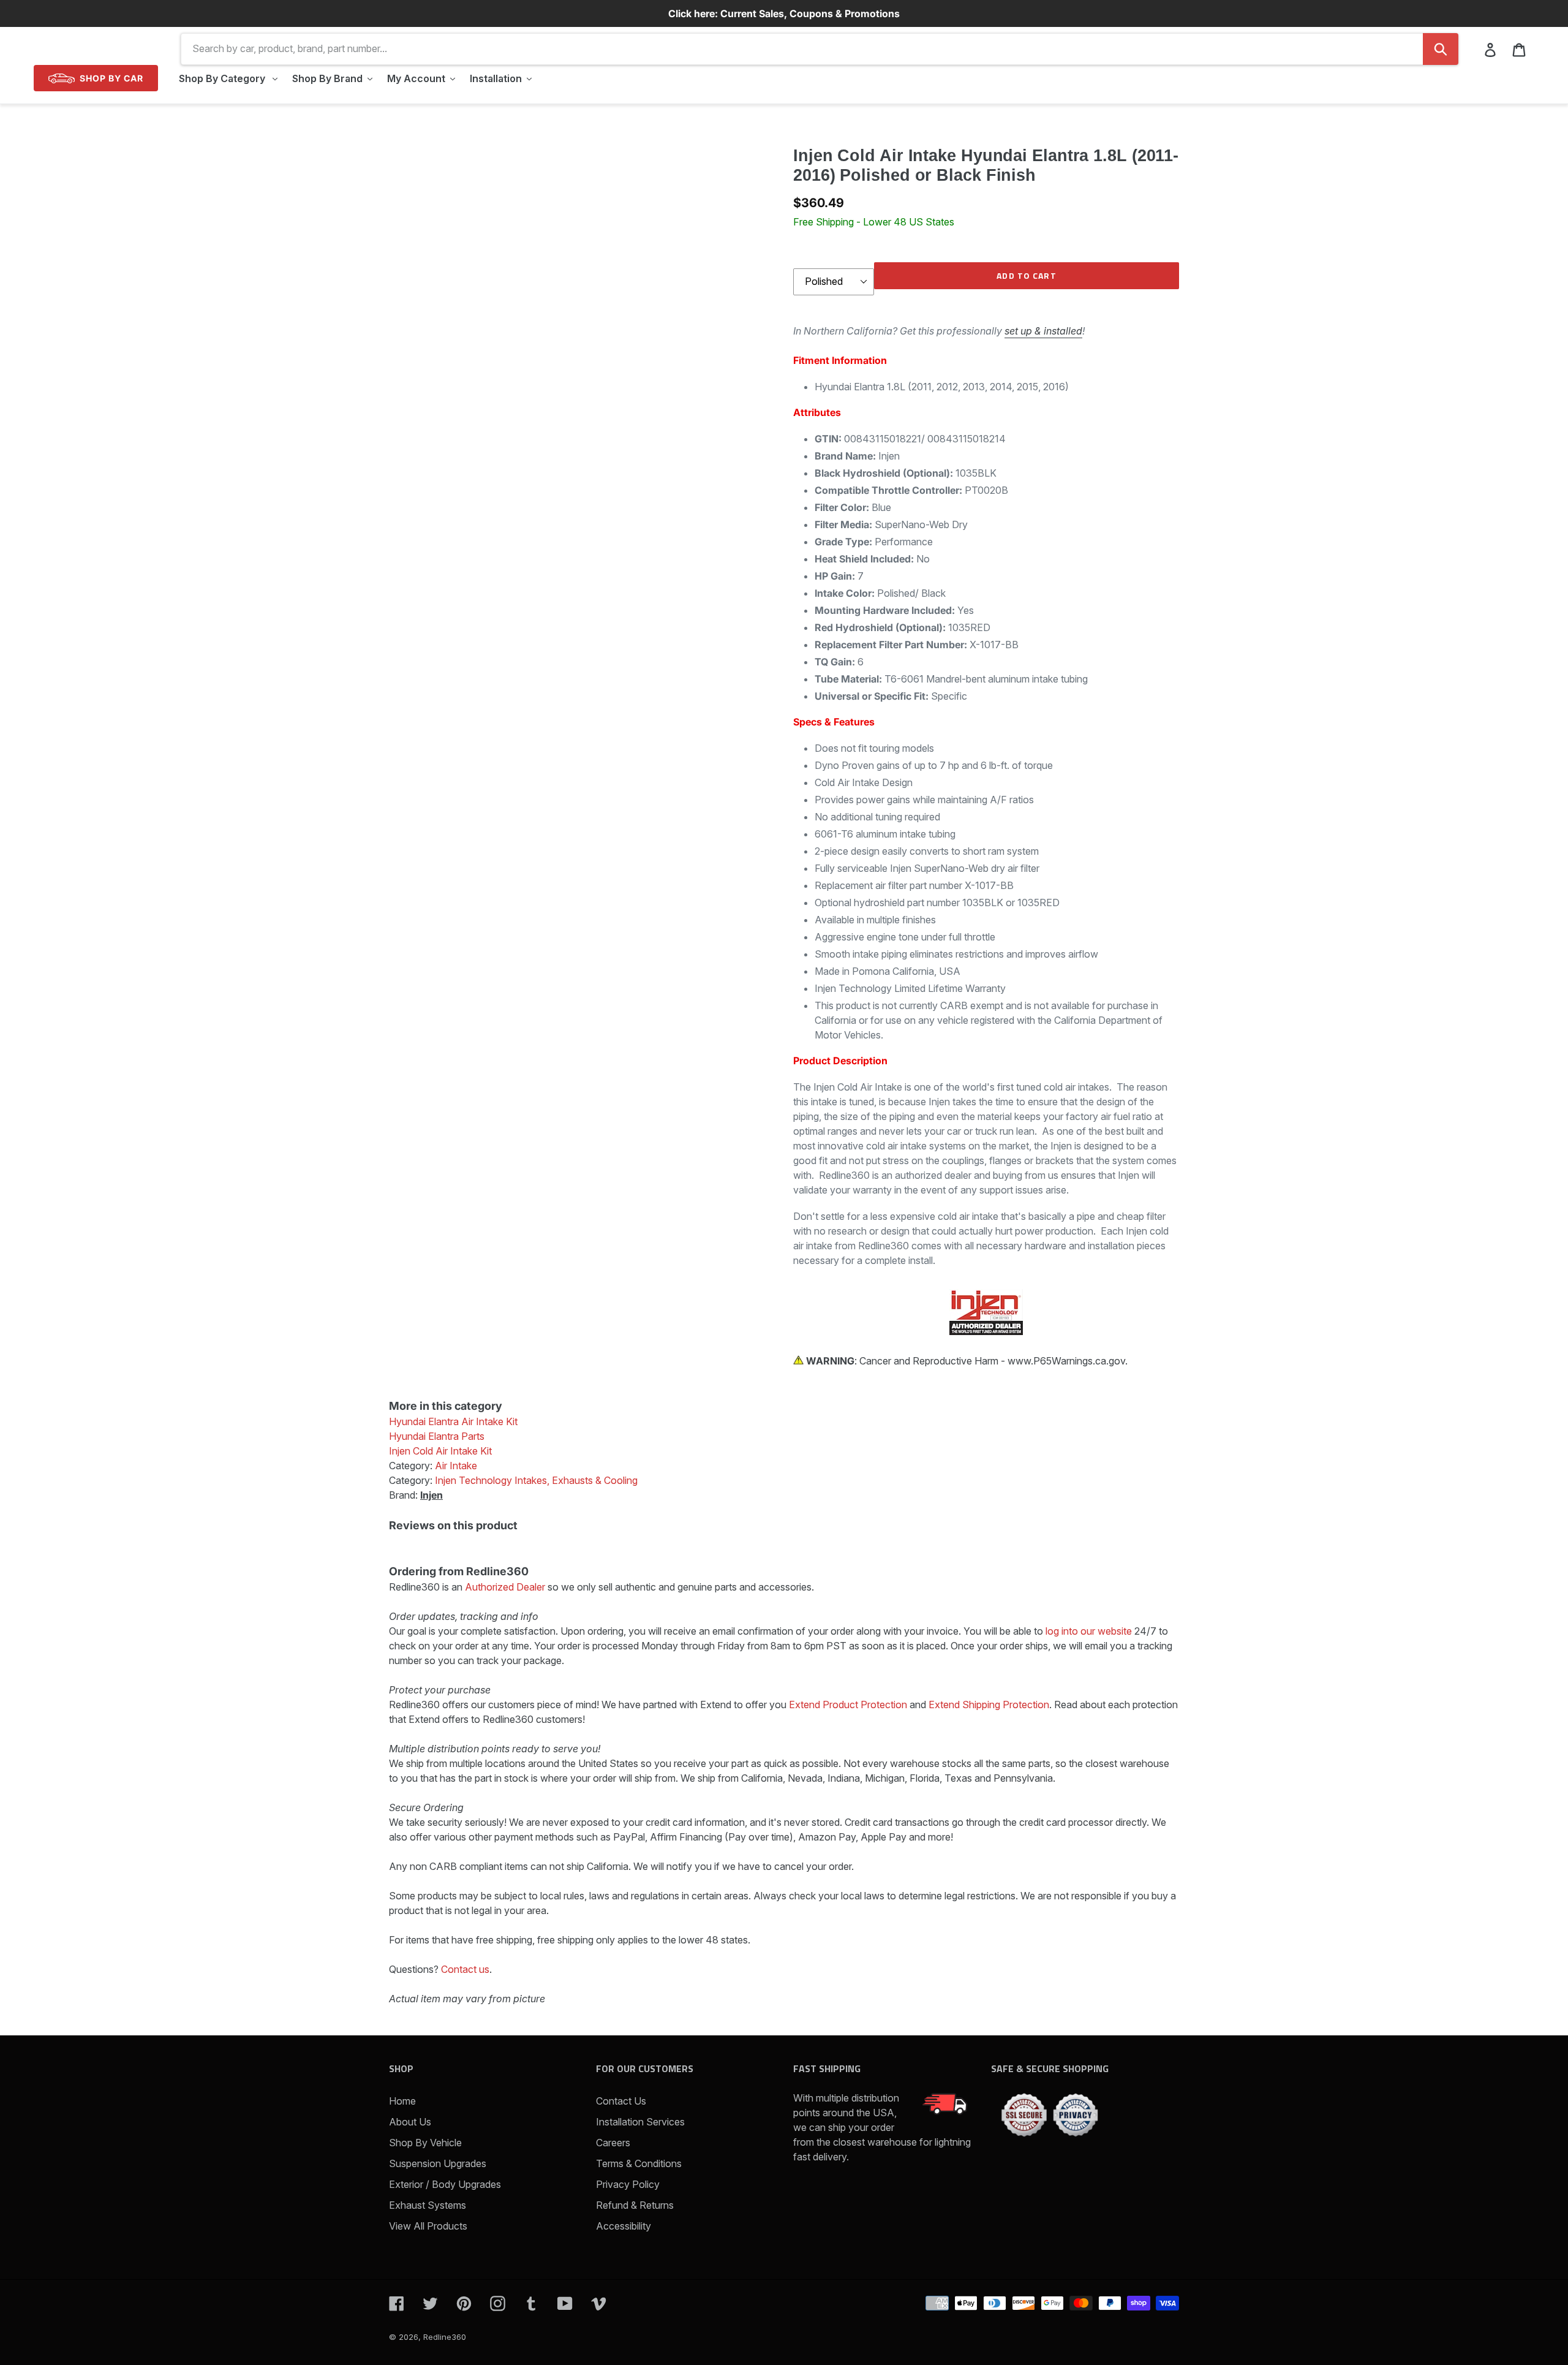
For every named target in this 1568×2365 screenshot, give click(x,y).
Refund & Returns (635, 2205)
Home (402, 2101)
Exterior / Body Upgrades (445, 2184)
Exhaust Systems (428, 2205)
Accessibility (624, 2226)
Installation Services (640, 2122)
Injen (432, 1495)
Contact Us (621, 2101)
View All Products (428, 2226)
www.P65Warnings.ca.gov (1066, 1361)
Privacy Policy (628, 2184)
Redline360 (445, 2337)
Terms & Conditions (639, 2163)
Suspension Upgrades (438, 2163)
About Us (410, 2122)
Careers (613, 2143)
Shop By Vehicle (425, 2143)
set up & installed (1043, 331)
